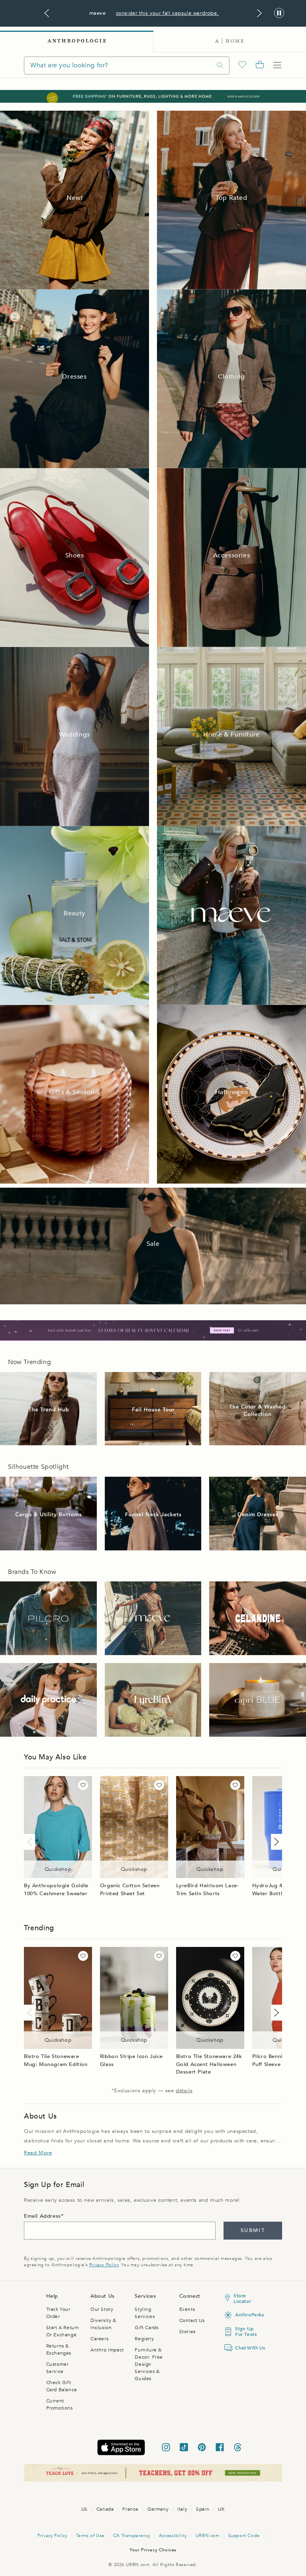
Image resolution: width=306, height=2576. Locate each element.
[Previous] (31, 1842)
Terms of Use (90, 2536)
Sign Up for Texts (246, 2332)
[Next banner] (259, 13)
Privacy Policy (104, 2265)
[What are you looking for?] (220, 65)
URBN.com (208, 2536)
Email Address (42, 2216)
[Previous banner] (47, 13)
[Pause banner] (279, 13)
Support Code (244, 2536)
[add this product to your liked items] (83, 1785)
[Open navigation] (277, 65)
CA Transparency (132, 2536)
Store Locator (242, 2298)
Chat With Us (247, 2348)
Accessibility (173, 2536)
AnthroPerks (247, 2315)
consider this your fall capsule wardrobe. (168, 13)
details (184, 2091)
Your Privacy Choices (153, 2550)
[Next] (275, 1842)
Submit (253, 2230)
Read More (38, 2153)
